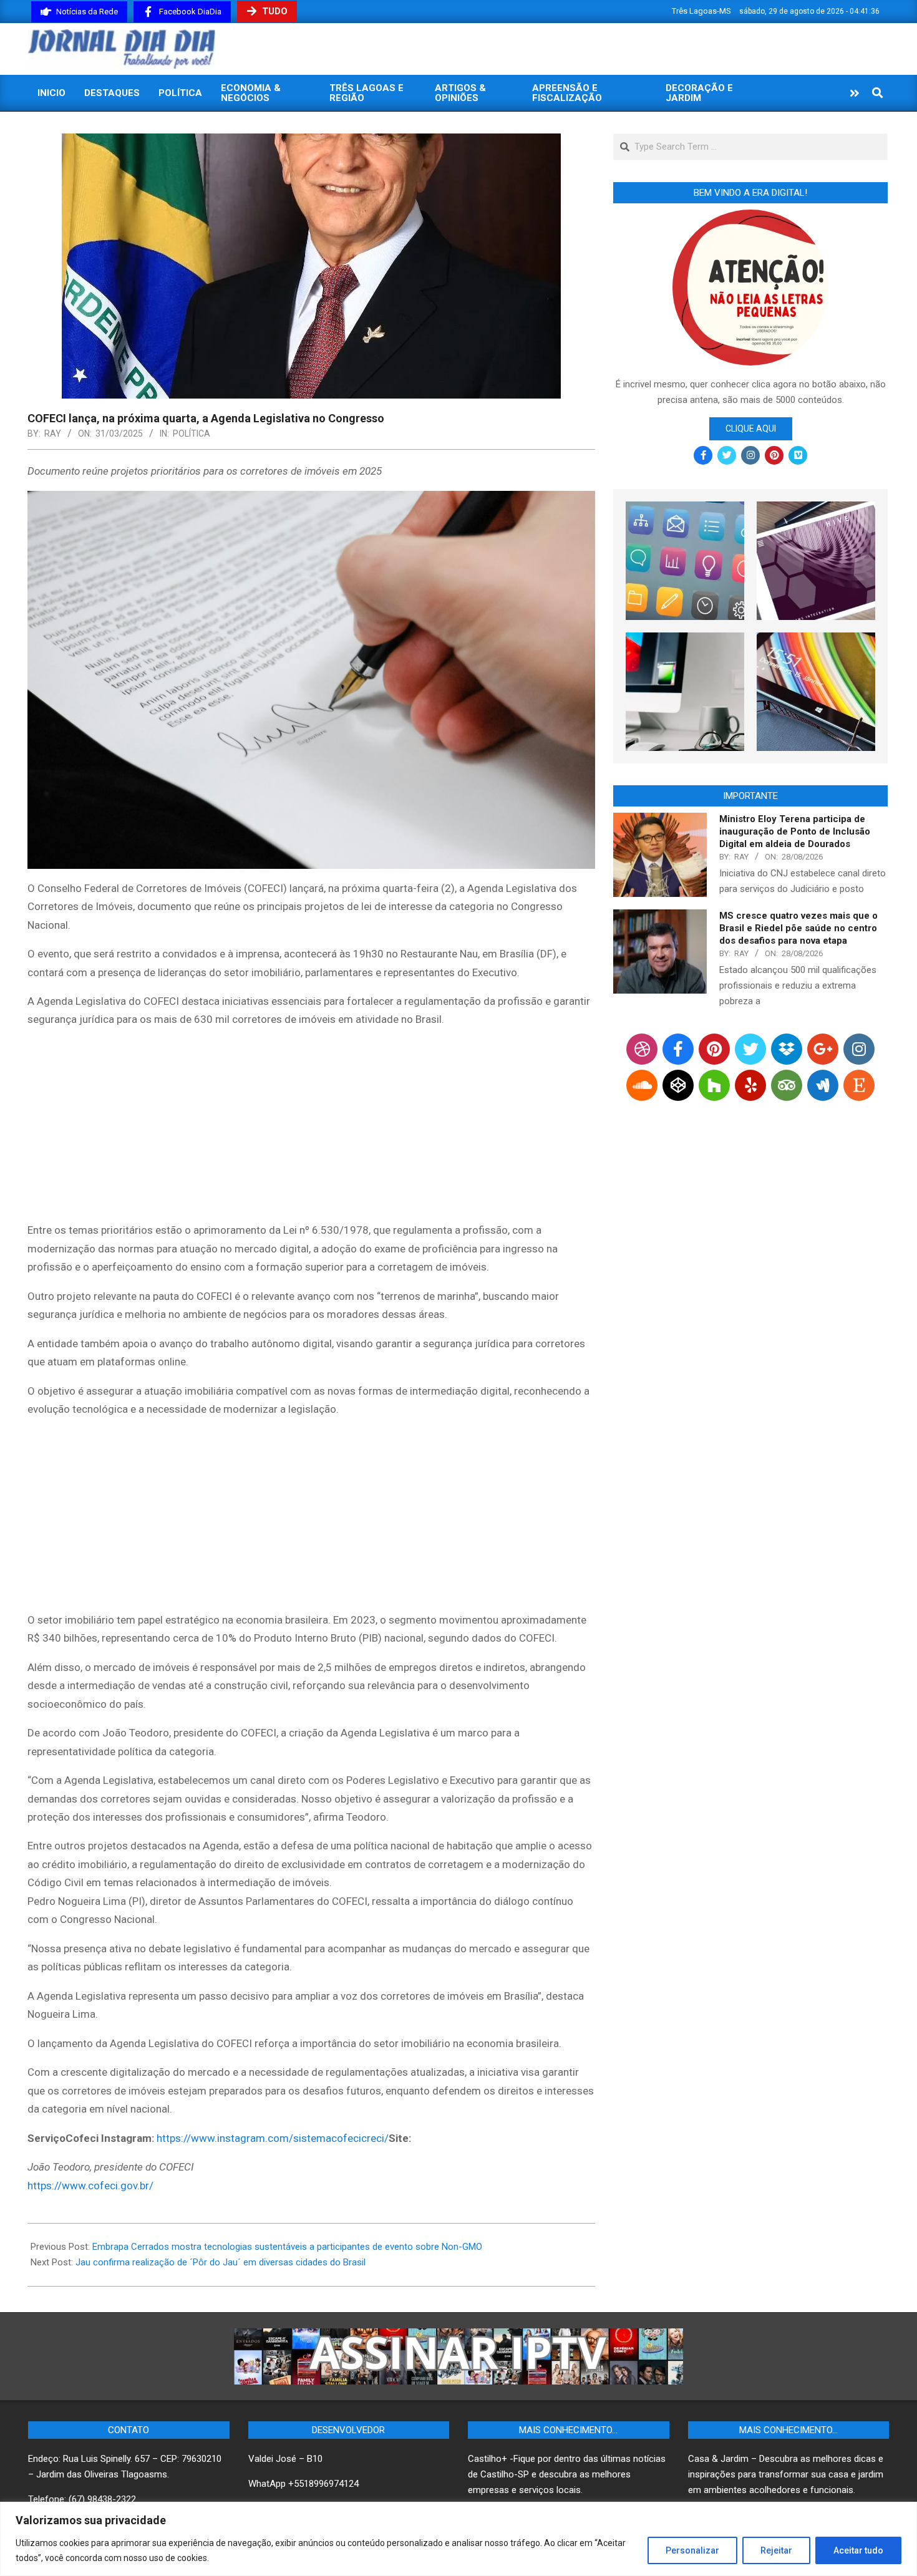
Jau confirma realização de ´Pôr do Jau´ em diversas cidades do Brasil (221, 2262)
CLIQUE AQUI (751, 429)
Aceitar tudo (858, 2550)
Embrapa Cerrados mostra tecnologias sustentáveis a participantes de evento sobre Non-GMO (287, 2247)
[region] (458, 2539)
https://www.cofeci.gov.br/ (90, 2186)
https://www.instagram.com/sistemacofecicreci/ (273, 2138)
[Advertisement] (311, 1127)
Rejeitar (776, 2550)
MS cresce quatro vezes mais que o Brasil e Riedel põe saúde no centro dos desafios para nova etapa (798, 928)
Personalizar (692, 2550)
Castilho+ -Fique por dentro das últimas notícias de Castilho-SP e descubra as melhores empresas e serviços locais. (567, 2474)
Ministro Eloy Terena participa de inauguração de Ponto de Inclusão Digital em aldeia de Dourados (795, 831)
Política (192, 433)
